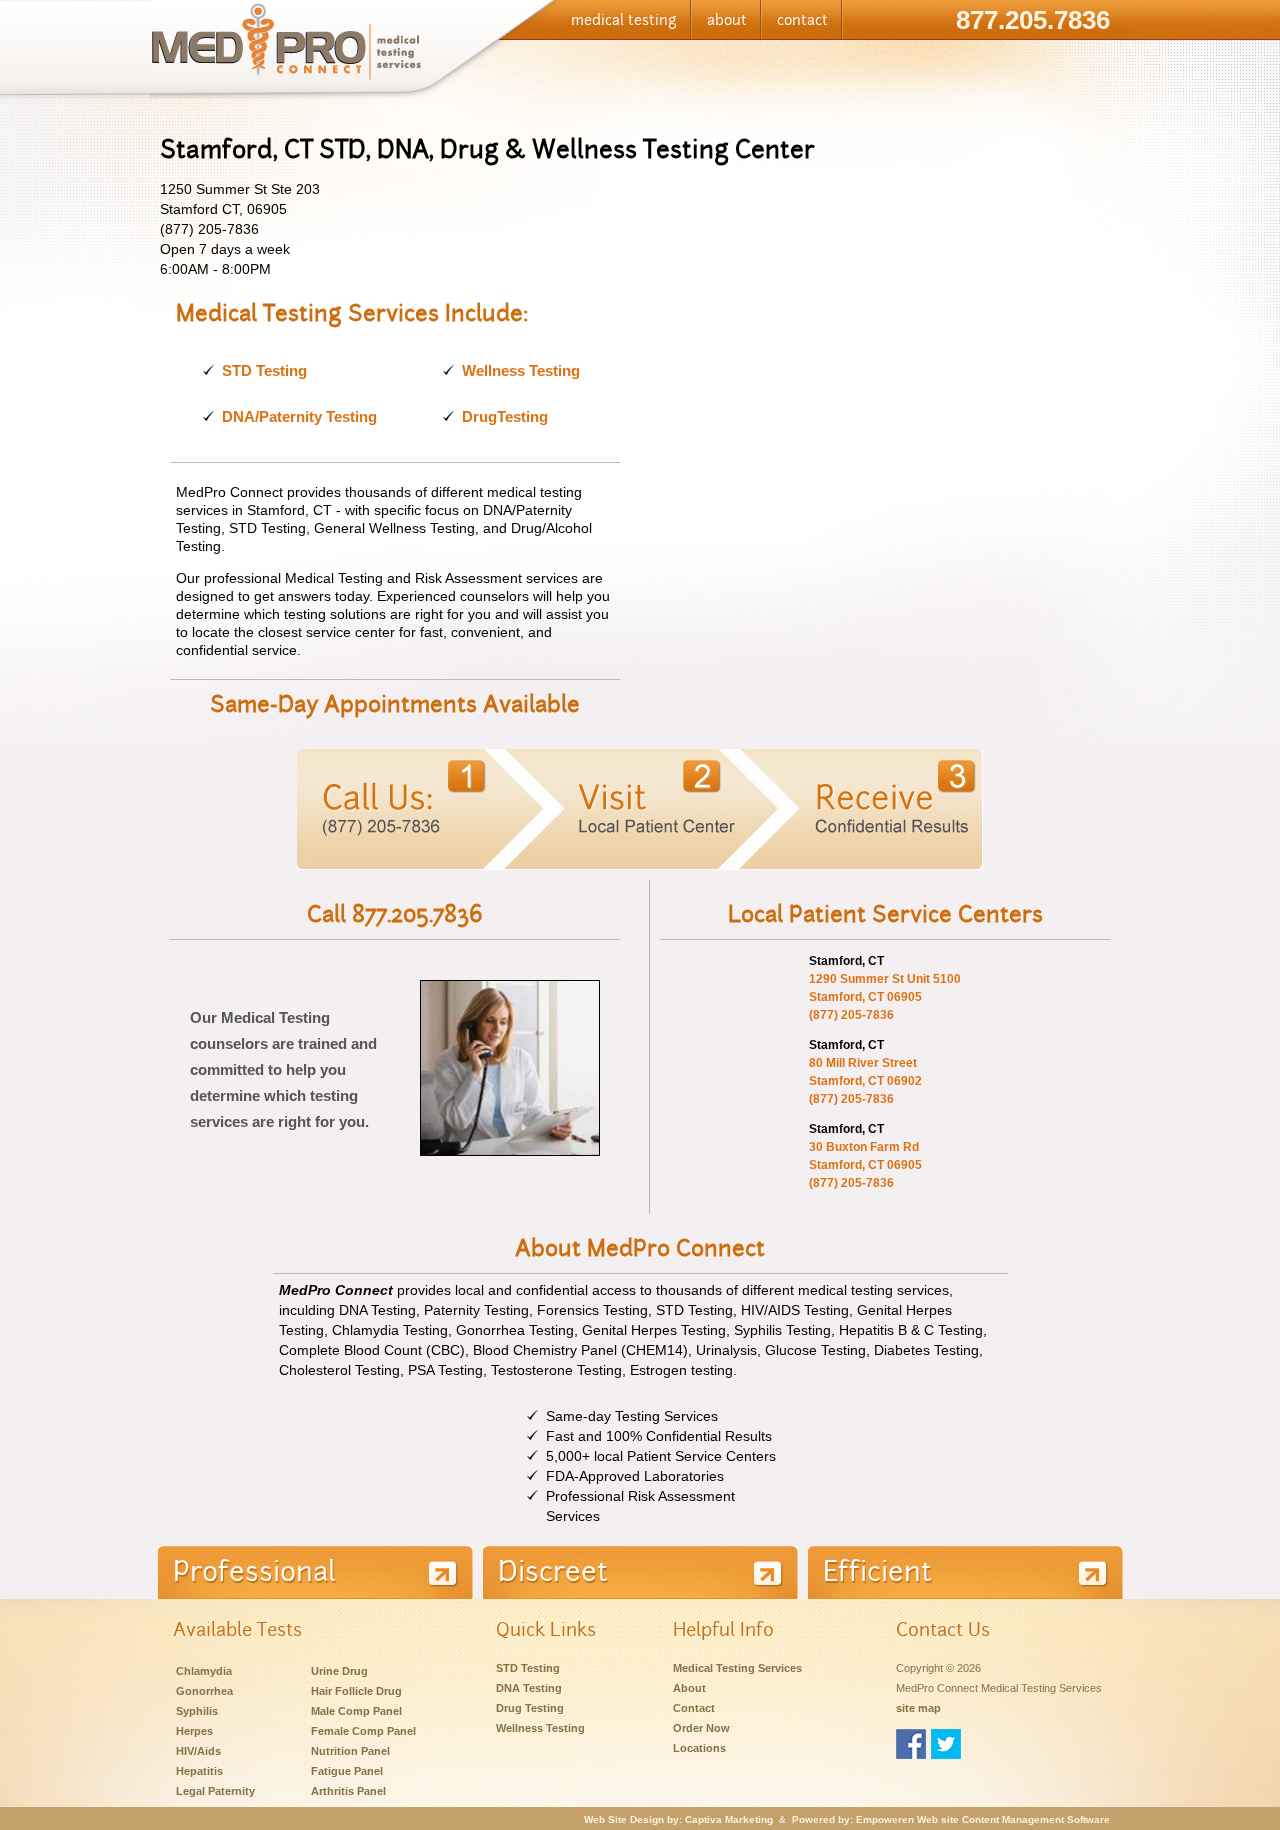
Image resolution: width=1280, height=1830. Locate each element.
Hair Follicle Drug (356, 1691)
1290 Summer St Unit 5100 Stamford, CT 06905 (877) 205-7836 (885, 997)
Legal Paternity (215, 1791)
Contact (694, 1708)
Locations (699, 1748)
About (689, 1688)
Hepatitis (199, 1771)
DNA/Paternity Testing (299, 416)
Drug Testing (530, 1708)
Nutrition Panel (350, 1751)
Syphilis (197, 1711)
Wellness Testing (521, 370)
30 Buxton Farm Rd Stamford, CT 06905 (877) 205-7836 (865, 1165)
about (727, 20)
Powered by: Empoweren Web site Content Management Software (951, 1819)
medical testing (624, 20)
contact (802, 20)
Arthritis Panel (348, 1791)
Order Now (701, 1728)
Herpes (194, 1731)
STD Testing (264, 370)
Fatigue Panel (347, 1771)
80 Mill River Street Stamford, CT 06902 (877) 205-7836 (865, 1081)
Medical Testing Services (737, 1668)
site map (918, 1708)
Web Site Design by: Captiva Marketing (678, 1819)
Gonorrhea (204, 1691)
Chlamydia (204, 1671)
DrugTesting (505, 416)
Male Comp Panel (356, 1711)
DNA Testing (529, 1688)
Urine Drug (339, 1671)
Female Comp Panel (363, 1731)
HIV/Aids (198, 1751)
